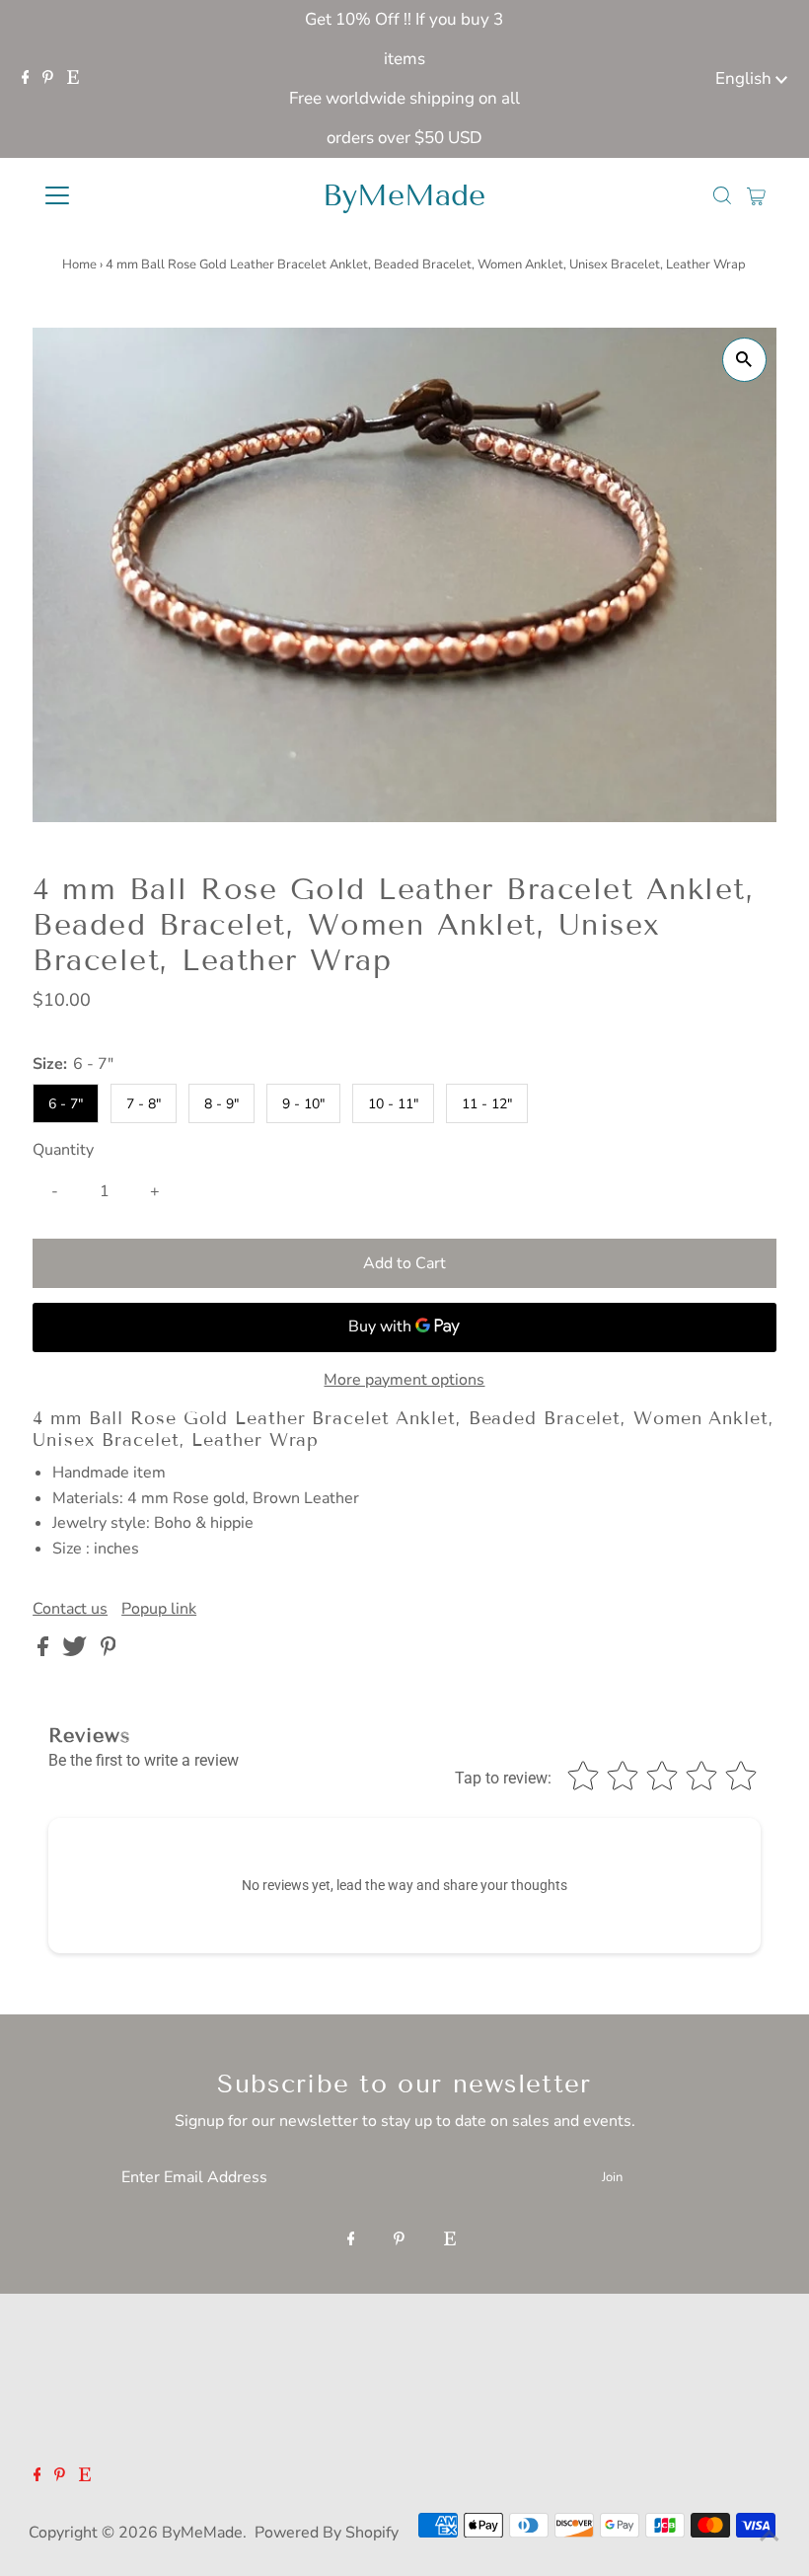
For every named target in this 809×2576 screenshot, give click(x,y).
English (745, 78)
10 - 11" (393, 1104)
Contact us (70, 1609)
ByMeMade (404, 195)
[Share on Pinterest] (109, 1651)
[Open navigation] (121, 195)
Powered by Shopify (327, 2533)
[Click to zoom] (744, 360)
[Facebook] (26, 79)
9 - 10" (303, 1104)
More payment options (404, 1380)
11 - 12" (487, 1104)
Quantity (63, 1150)
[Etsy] (73, 79)
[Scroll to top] (770, 2537)
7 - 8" (144, 1104)
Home (79, 265)
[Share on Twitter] (76, 1651)
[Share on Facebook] (45, 1651)
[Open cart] (756, 195)
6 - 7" (66, 1104)
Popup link (159, 1609)
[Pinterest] (48, 79)
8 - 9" (221, 1104)
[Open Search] (722, 195)
